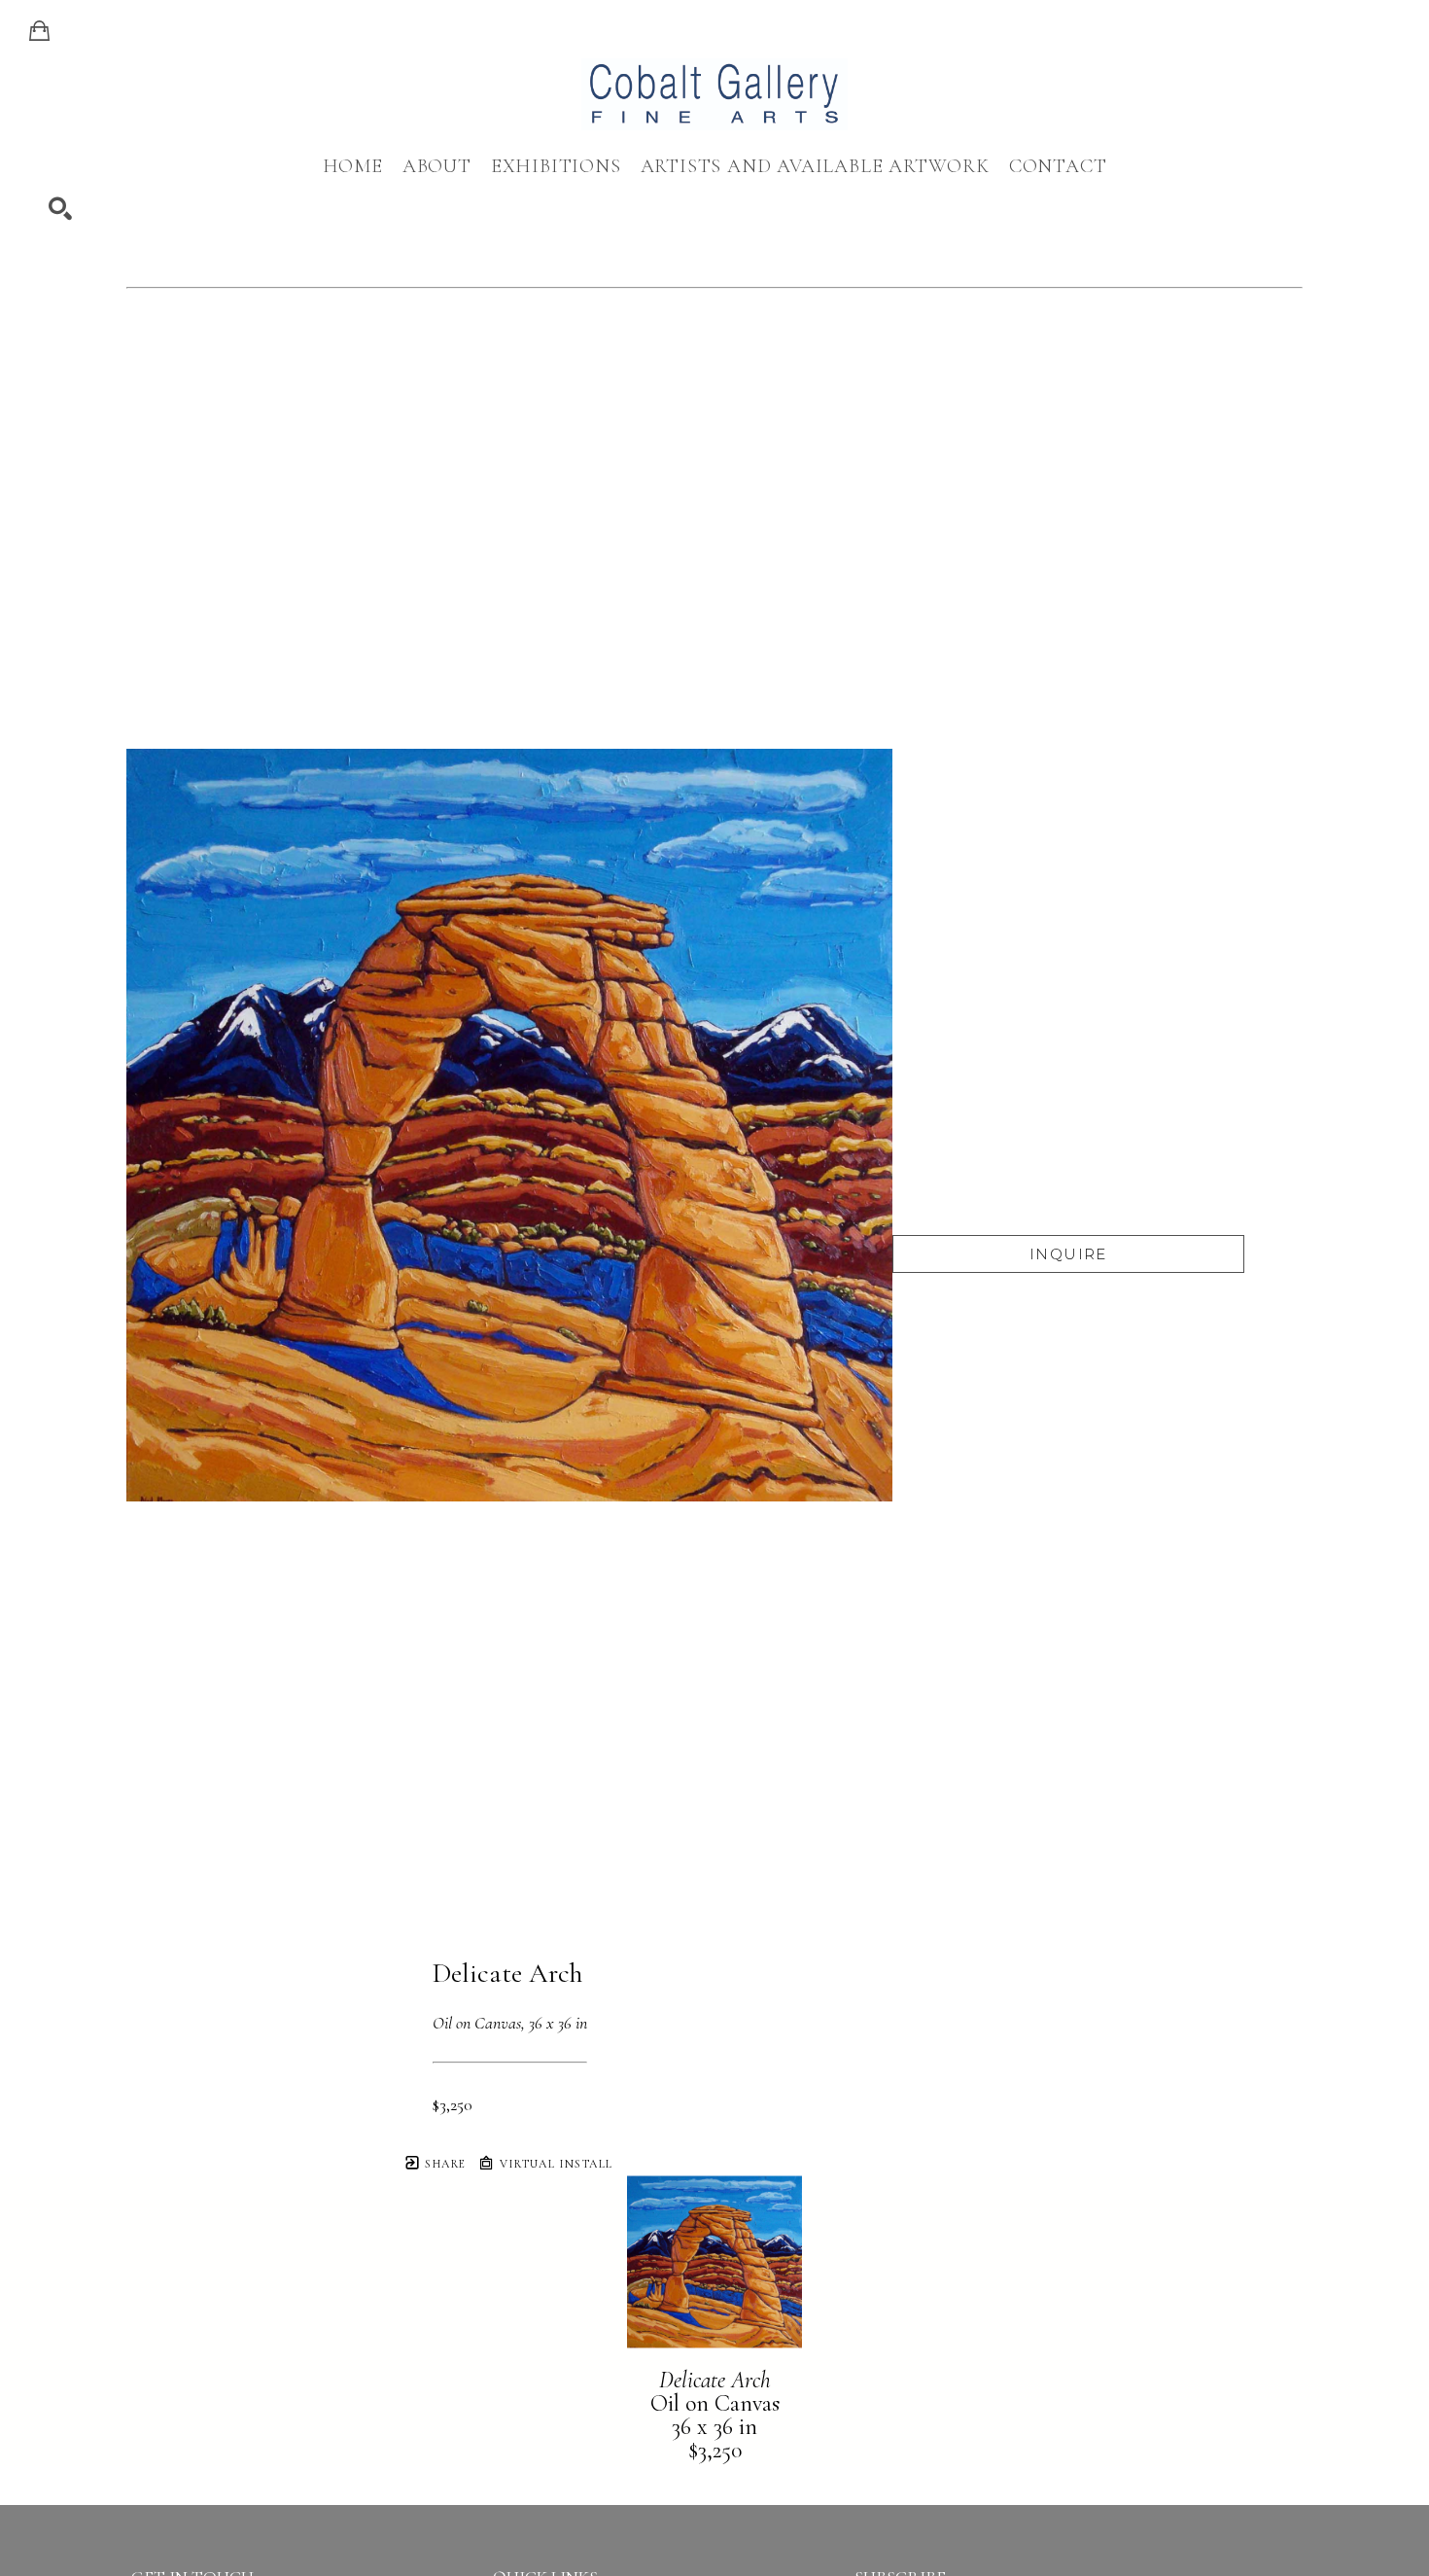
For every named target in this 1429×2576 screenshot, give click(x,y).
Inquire (1068, 1254)
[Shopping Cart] (39, 31)
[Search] (60, 209)
